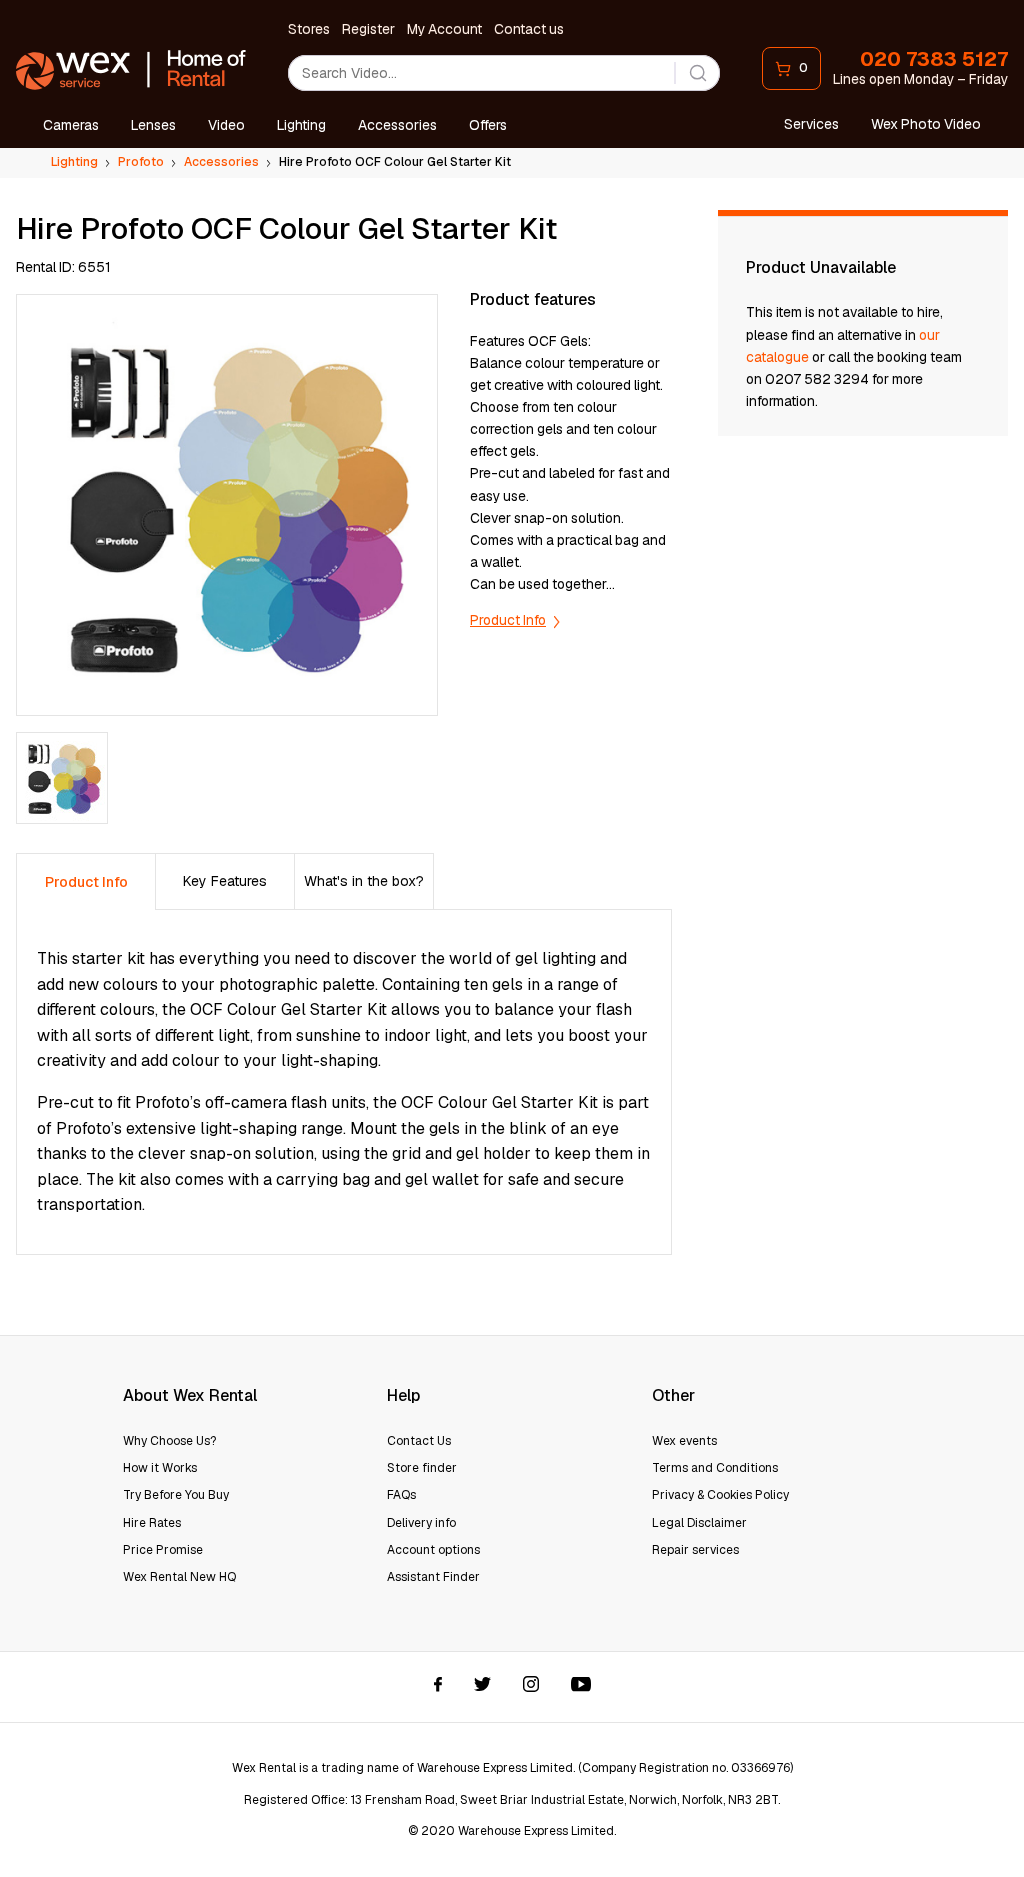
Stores (309, 29)
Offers (488, 125)
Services (811, 124)
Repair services (695, 1550)
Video (226, 125)
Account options (433, 1550)
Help (403, 1395)
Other (673, 1395)
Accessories (397, 125)
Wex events (684, 1441)
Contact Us (419, 1441)
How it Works (160, 1468)
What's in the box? (364, 881)
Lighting (301, 125)
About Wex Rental (190, 1395)
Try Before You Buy (176, 1495)
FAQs (401, 1495)
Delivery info (421, 1523)
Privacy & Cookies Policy (720, 1495)
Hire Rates (152, 1523)
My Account (444, 29)
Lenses (153, 125)
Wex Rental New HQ (179, 1577)
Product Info (508, 620)
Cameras (71, 125)
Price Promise (163, 1550)
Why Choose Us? (169, 1441)
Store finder (422, 1468)
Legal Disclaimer (699, 1523)
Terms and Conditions (715, 1468)
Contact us (529, 29)
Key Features (225, 881)
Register (368, 29)
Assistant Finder (433, 1577)
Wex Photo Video (926, 124)
